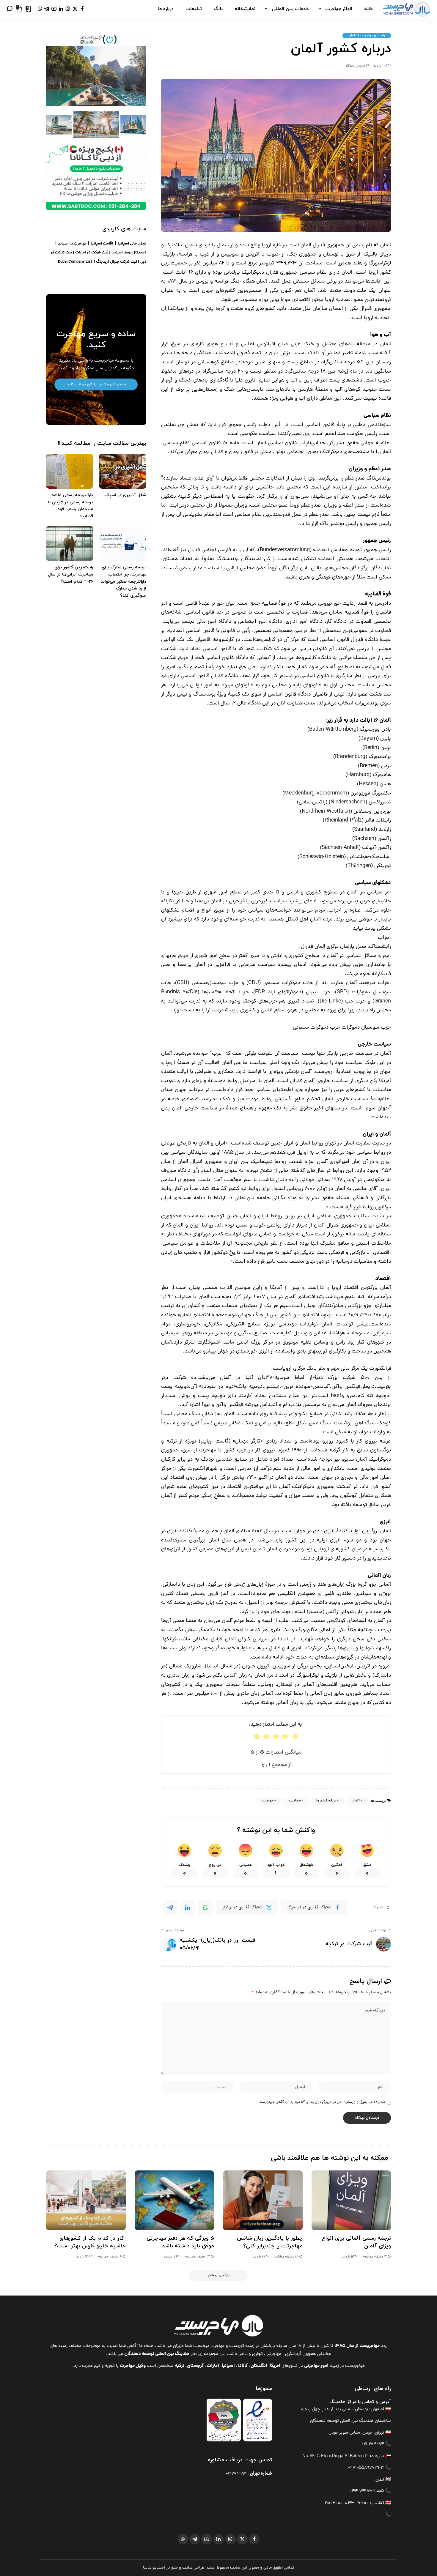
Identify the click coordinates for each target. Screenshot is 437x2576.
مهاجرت (268, 1801)
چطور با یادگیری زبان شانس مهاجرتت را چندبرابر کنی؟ (270, 2242)
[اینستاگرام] (68, 9)
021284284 (236, 2474)
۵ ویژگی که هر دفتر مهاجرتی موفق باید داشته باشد (180, 2242)
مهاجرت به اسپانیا (72, 244)
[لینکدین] (61, 9)
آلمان (356, 1801)
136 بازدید (83, 2257)
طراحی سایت (193, 2568)
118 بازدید (259, 2257)
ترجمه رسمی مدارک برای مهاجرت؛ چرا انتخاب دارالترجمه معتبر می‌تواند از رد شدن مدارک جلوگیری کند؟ (124, 581)
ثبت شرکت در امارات (92, 253)
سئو (175, 2568)
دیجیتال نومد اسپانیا (129, 253)
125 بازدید (380, 66)
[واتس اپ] (40, 9)
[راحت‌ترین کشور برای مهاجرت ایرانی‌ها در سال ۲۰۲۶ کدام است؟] (70, 544)
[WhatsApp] (206, 1907)
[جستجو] (10, 9)
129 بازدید (170, 2257)
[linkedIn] (188, 1907)
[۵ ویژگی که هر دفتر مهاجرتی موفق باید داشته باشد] (175, 2200)
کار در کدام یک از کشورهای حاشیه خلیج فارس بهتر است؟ (90, 2242)
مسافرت (295, 1801)
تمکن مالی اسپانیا (132, 244)
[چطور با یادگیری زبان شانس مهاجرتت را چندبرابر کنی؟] (263, 2200)
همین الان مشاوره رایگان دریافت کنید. (96, 384)
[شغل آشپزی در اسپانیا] (122, 471)
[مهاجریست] (406, 9)
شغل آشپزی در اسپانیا (125, 495)
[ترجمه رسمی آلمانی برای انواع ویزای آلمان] (351, 2200)
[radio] (257, 1736)
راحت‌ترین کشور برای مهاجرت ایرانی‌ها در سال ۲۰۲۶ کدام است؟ (70, 574)
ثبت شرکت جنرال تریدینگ (117, 262)
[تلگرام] (47, 9)
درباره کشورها (326, 1801)
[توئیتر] (75, 9)
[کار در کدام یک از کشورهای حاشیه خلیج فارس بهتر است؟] (86, 2200)
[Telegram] (170, 1907)
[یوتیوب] (54, 9)
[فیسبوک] (82, 9)
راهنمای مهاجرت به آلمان (367, 35)
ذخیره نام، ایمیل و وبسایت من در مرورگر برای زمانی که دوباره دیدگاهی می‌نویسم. (322, 2102)
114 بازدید (349, 2257)
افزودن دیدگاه (355, 66)
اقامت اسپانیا (102, 244)
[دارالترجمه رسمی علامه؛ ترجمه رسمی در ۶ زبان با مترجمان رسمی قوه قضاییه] (70, 471)
